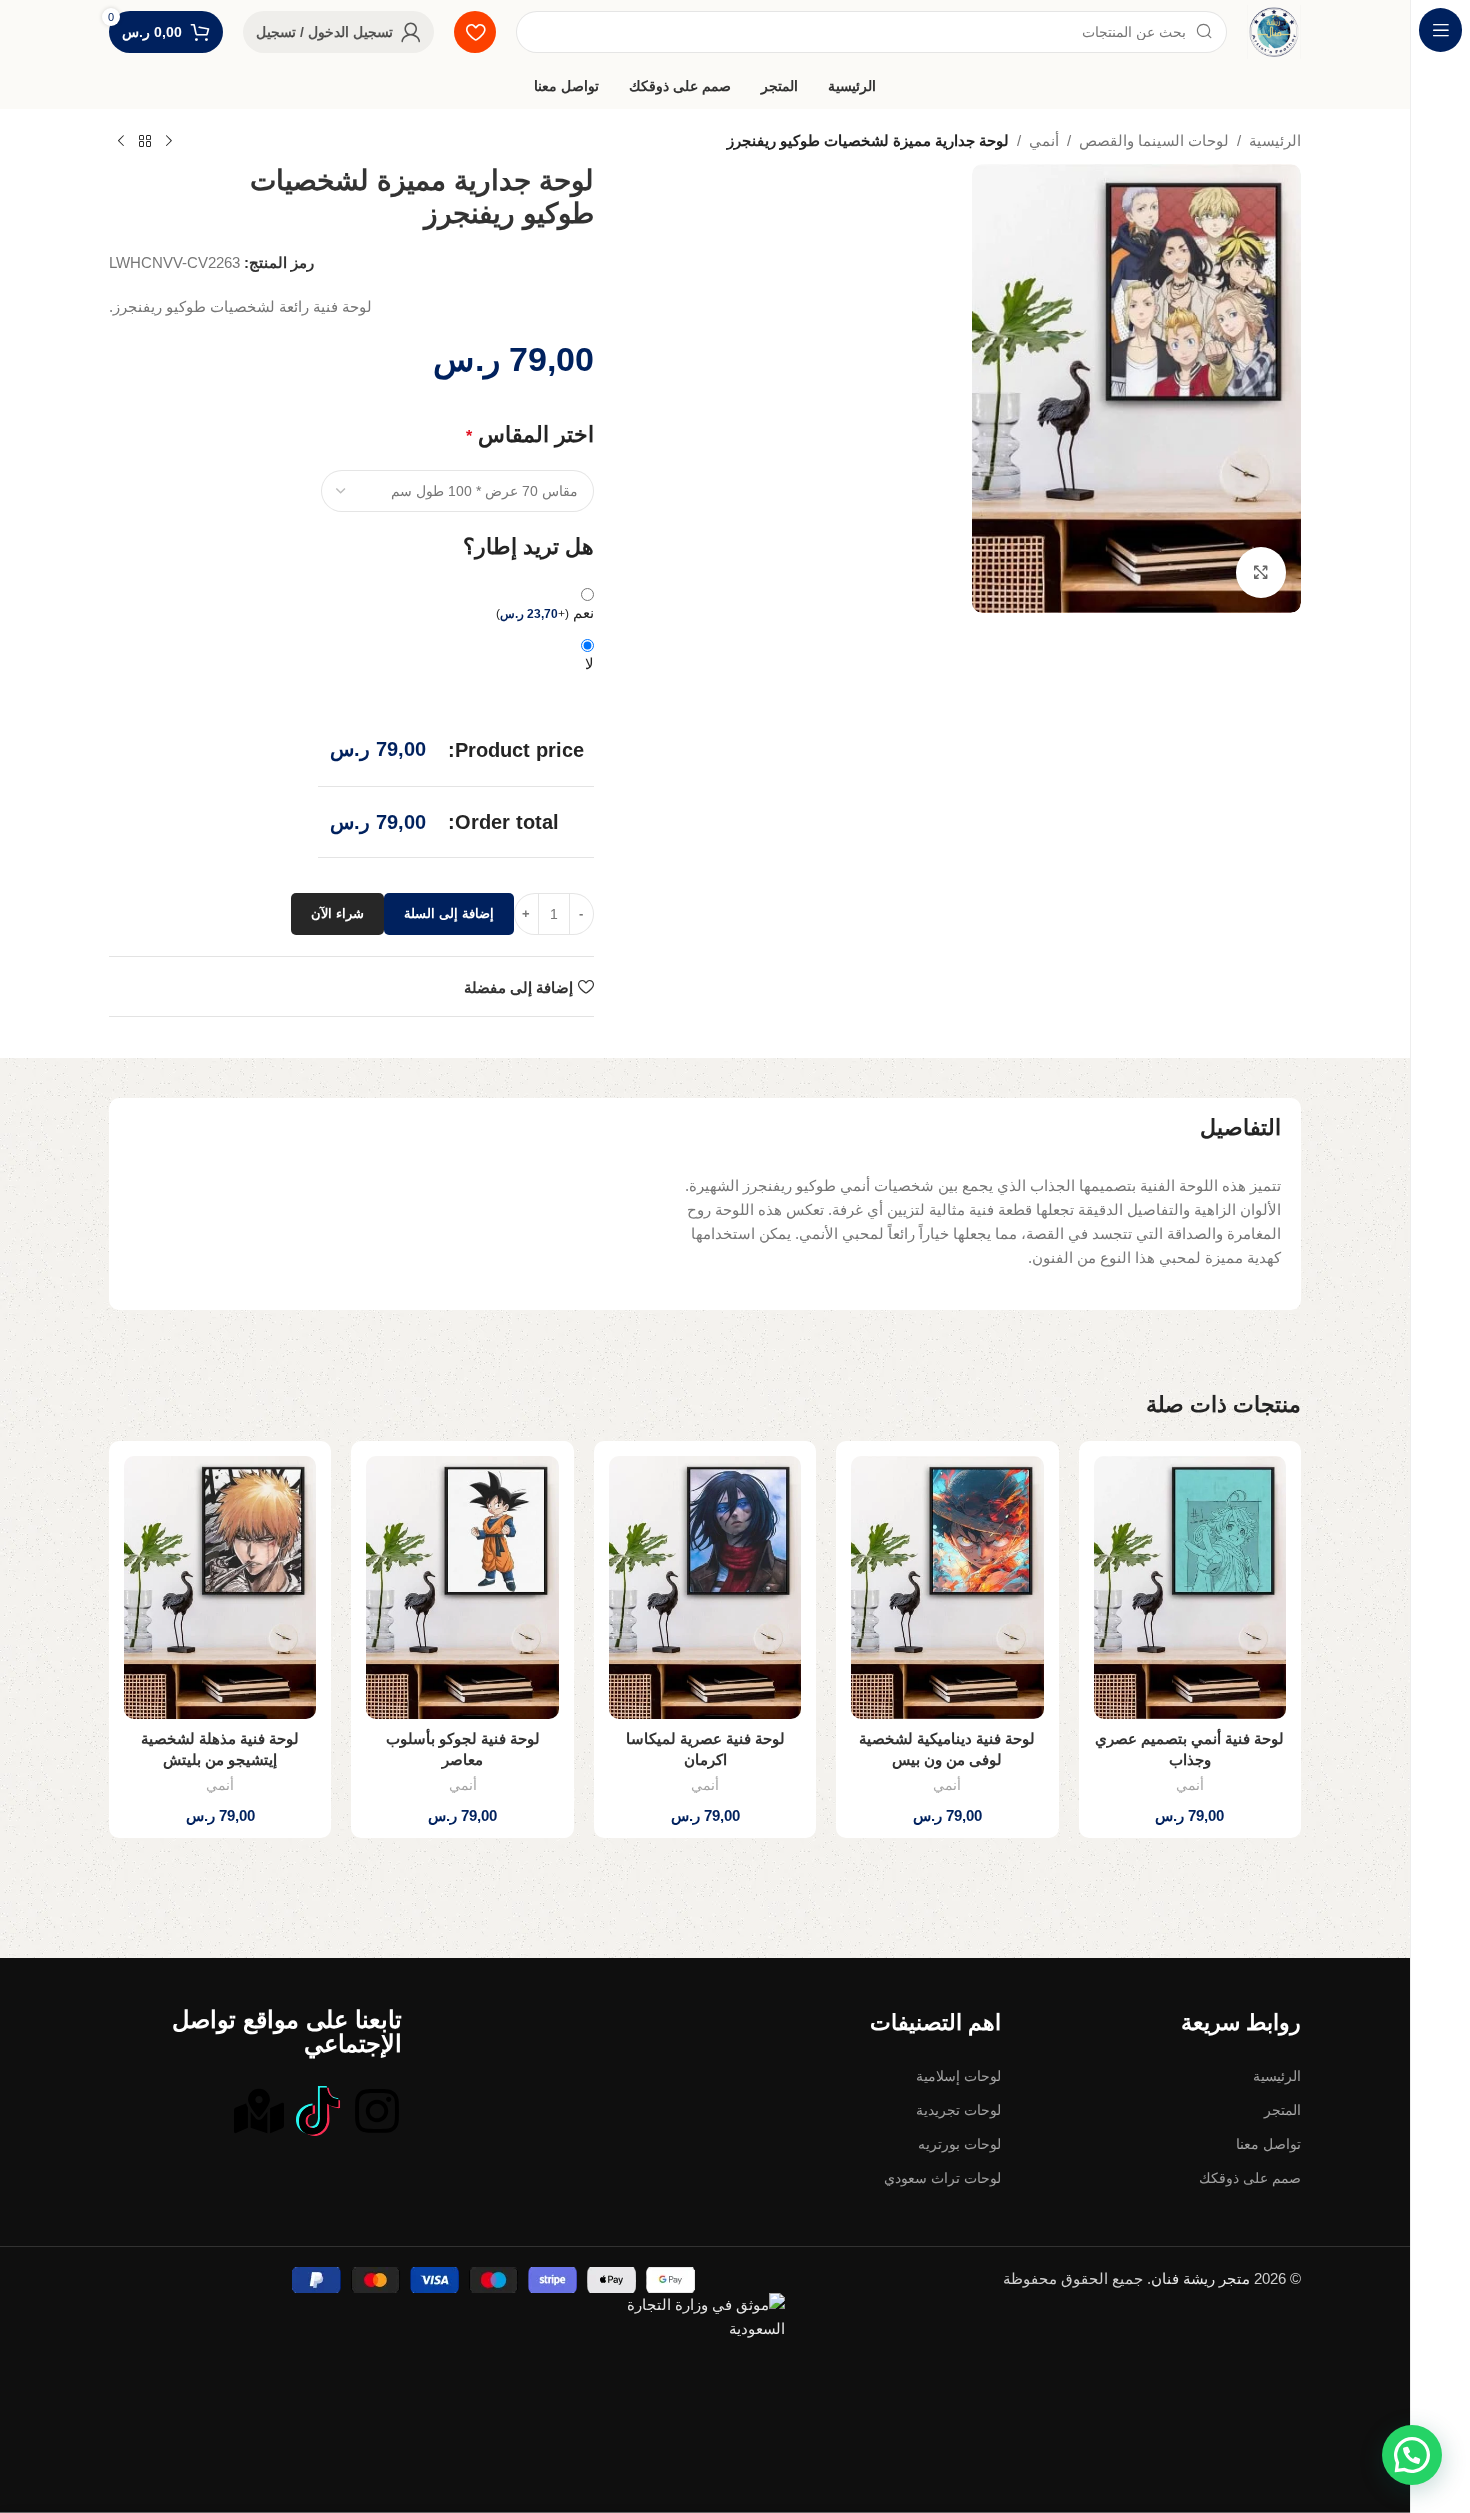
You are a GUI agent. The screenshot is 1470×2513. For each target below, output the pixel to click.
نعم (545, 712)
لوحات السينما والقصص (1154, 140)
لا (589, 763)
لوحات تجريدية (958, 2210)
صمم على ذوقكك (1250, 2278)
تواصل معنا (1268, 2244)
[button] (1190, 1712)
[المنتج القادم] (121, 142)
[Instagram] (377, 2211)
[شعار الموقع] (1274, 32)
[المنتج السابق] (169, 142)
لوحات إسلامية (958, 2176)
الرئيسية (1275, 140)
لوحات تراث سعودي (942, 2278)
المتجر (1282, 2210)
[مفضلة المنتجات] (475, 32)
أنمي (1044, 140)
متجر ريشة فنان (1200, 2378)
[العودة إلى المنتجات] (145, 142)
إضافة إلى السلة (449, 1013)
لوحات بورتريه (959, 2244)
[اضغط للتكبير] (1261, 572)
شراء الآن (337, 1013)
